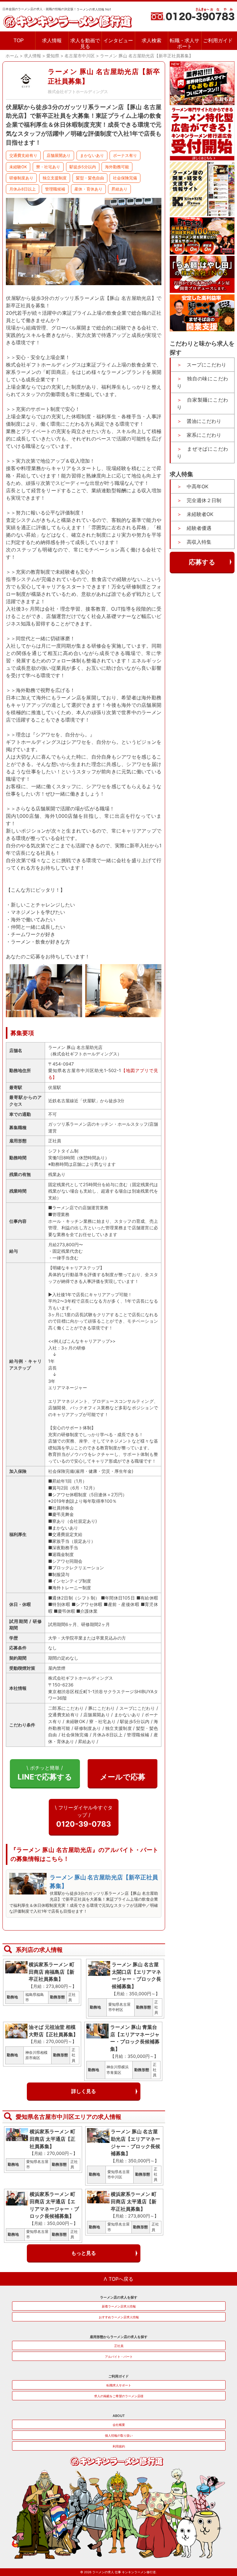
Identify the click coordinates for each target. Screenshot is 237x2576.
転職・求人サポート (185, 43)
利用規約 (119, 2446)
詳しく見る (84, 2091)
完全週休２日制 (204, 500)
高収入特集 (199, 542)
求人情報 (52, 41)
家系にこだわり (204, 435)
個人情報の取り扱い (119, 2435)
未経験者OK (200, 514)
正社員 (119, 2346)
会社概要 (119, 2425)
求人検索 (152, 41)
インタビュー (118, 41)
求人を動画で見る (85, 43)
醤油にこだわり (204, 421)
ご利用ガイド (218, 41)
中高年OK (197, 486)
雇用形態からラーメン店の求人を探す (119, 2337)
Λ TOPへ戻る (118, 2279)
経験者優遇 (199, 528)
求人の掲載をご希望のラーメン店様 (119, 2396)
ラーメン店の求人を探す (119, 2297)
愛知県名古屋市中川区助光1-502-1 (85, 1070)
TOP (19, 41)
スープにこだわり (206, 365)
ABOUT (119, 2416)
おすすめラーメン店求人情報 (119, 2317)
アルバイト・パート (119, 2357)
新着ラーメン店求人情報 (119, 2306)
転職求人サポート (119, 2385)
